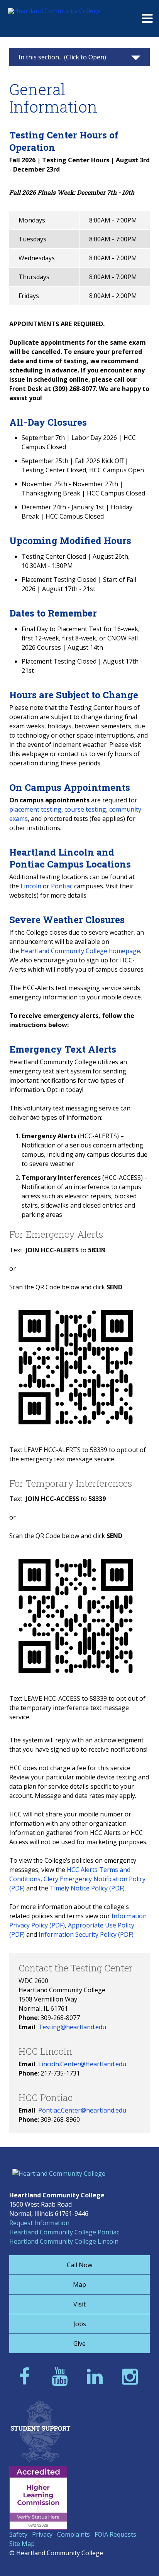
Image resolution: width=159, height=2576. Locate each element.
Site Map (22, 2544)
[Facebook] (27, 2376)
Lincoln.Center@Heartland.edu (82, 2064)
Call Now (79, 2265)
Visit (79, 2304)
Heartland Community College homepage (80, 951)
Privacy (42, 2534)
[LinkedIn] (97, 2376)
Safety (18, 2534)
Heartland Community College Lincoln (64, 2241)
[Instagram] (132, 2376)
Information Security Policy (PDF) (86, 1934)
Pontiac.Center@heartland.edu (82, 2110)
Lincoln (31, 886)
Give (79, 2344)
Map (79, 2285)
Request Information (39, 2223)
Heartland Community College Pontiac (64, 2232)
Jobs (80, 2324)
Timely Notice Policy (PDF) (87, 1888)
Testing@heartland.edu (72, 2027)
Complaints (74, 2534)
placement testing (35, 809)
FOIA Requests (115, 2534)
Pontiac (62, 886)
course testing (85, 809)
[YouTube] (62, 2376)
